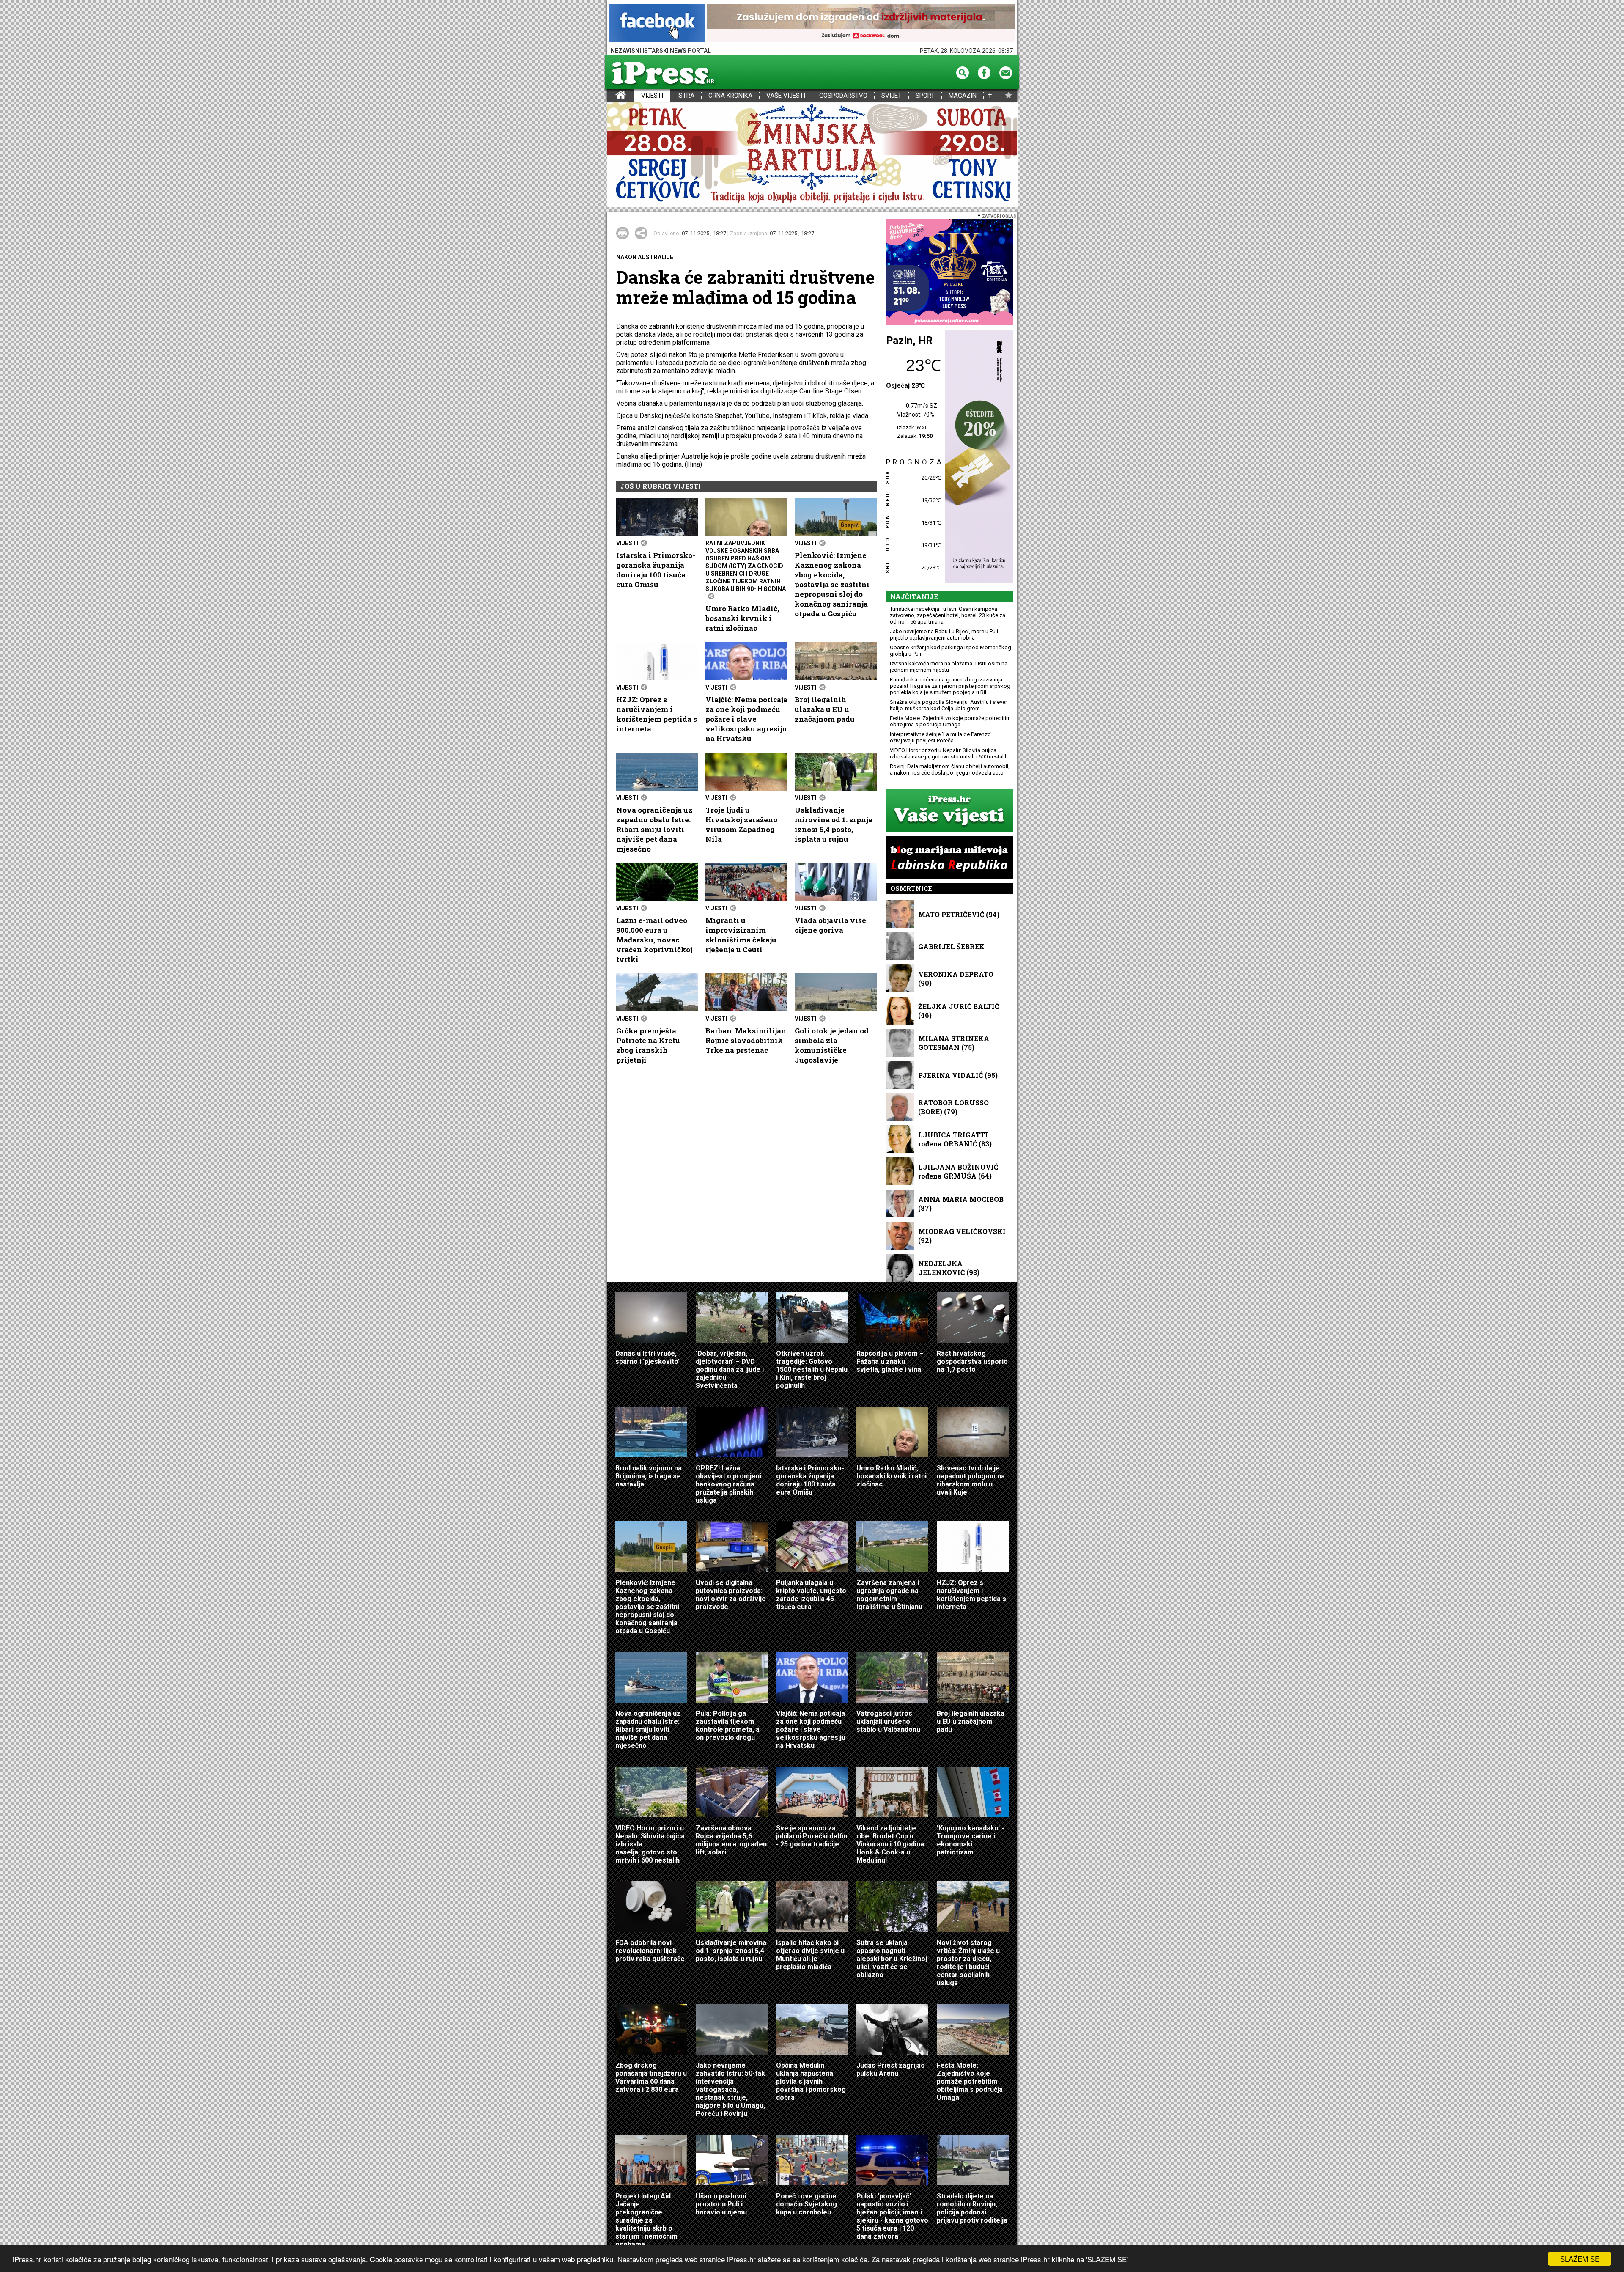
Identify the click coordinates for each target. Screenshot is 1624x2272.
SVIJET (892, 96)
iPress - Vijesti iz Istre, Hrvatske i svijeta (612, 96)
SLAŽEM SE (1580, 2259)
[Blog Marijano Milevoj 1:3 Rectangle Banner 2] (949, 858)
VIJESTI (652, 96)
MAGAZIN (963, 96)
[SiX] (949, 273)
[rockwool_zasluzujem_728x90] (861, 24)
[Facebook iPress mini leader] (657, 24)
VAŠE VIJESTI (786, 96)
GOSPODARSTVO (843, 96)
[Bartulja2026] (812, 155)
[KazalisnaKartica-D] (977, 457)
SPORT (925, 96)
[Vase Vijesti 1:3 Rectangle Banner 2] (949, 811)
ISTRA (686, 96)
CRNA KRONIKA (730, 96)
